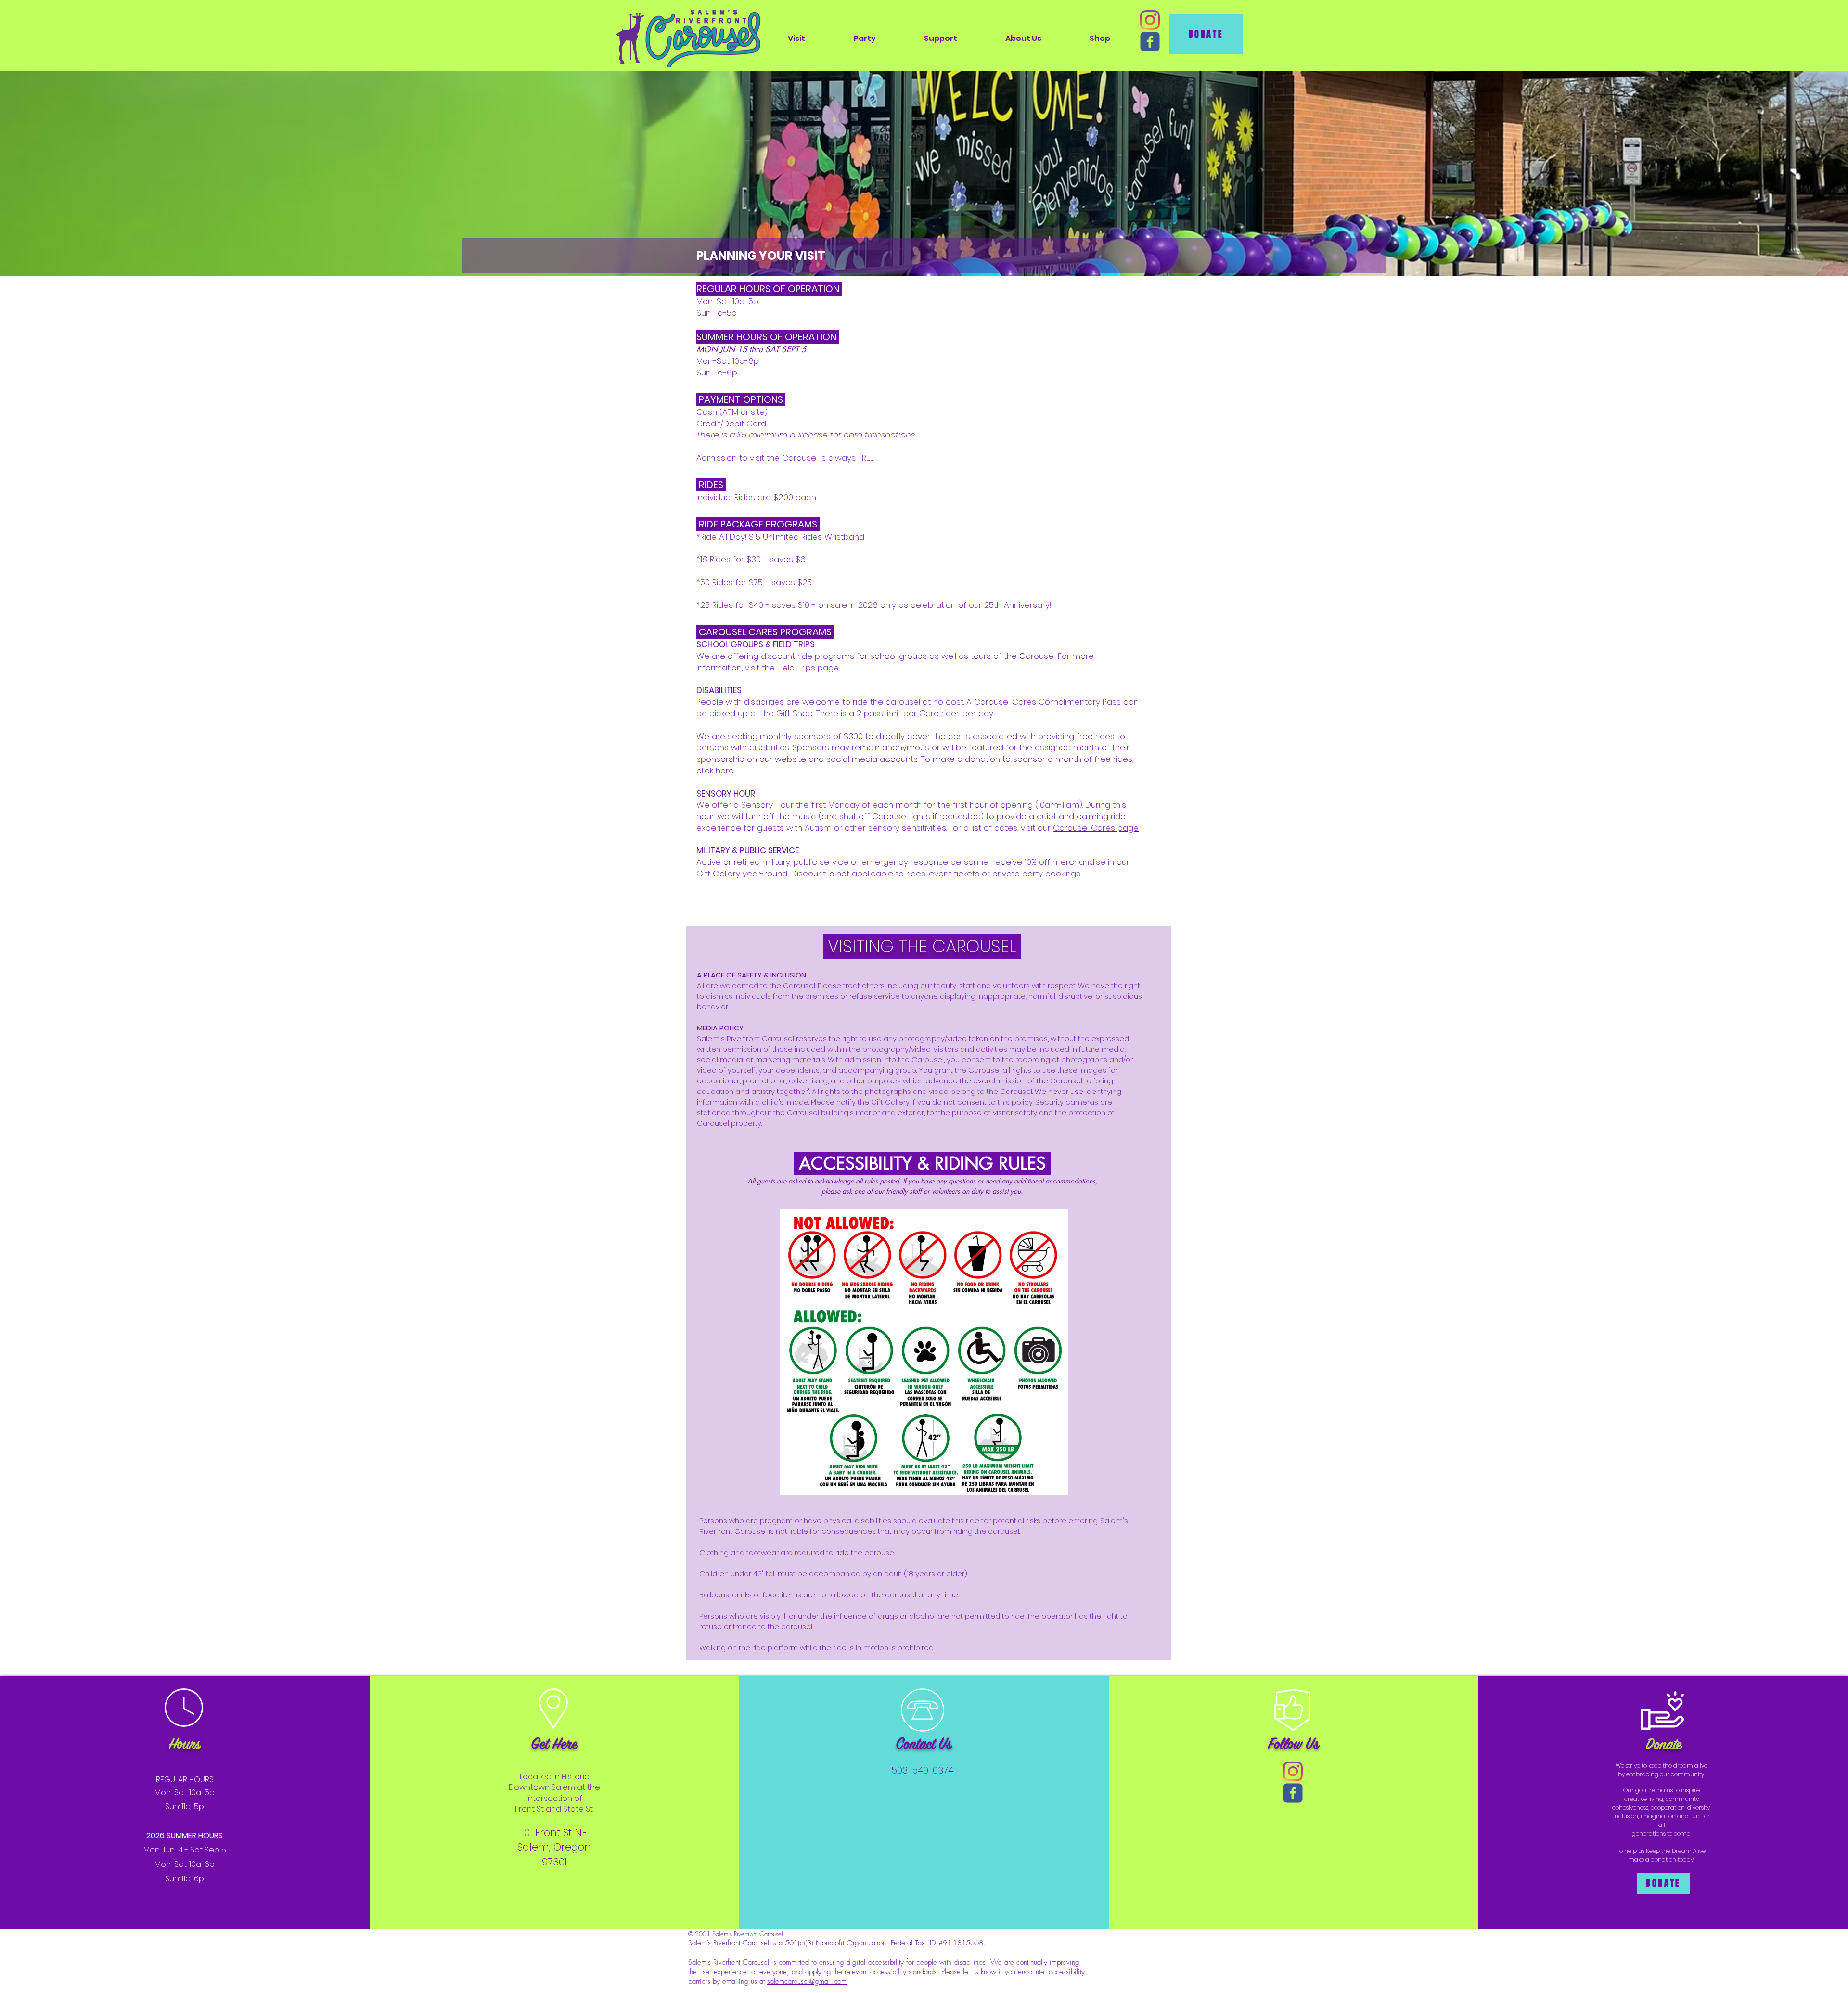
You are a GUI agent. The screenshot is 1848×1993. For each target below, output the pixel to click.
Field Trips (796, 668)
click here (715, 771)
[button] (796, 38)
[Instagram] (1150, 20)
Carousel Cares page (1096, 828)
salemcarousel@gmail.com (807, 1981)
